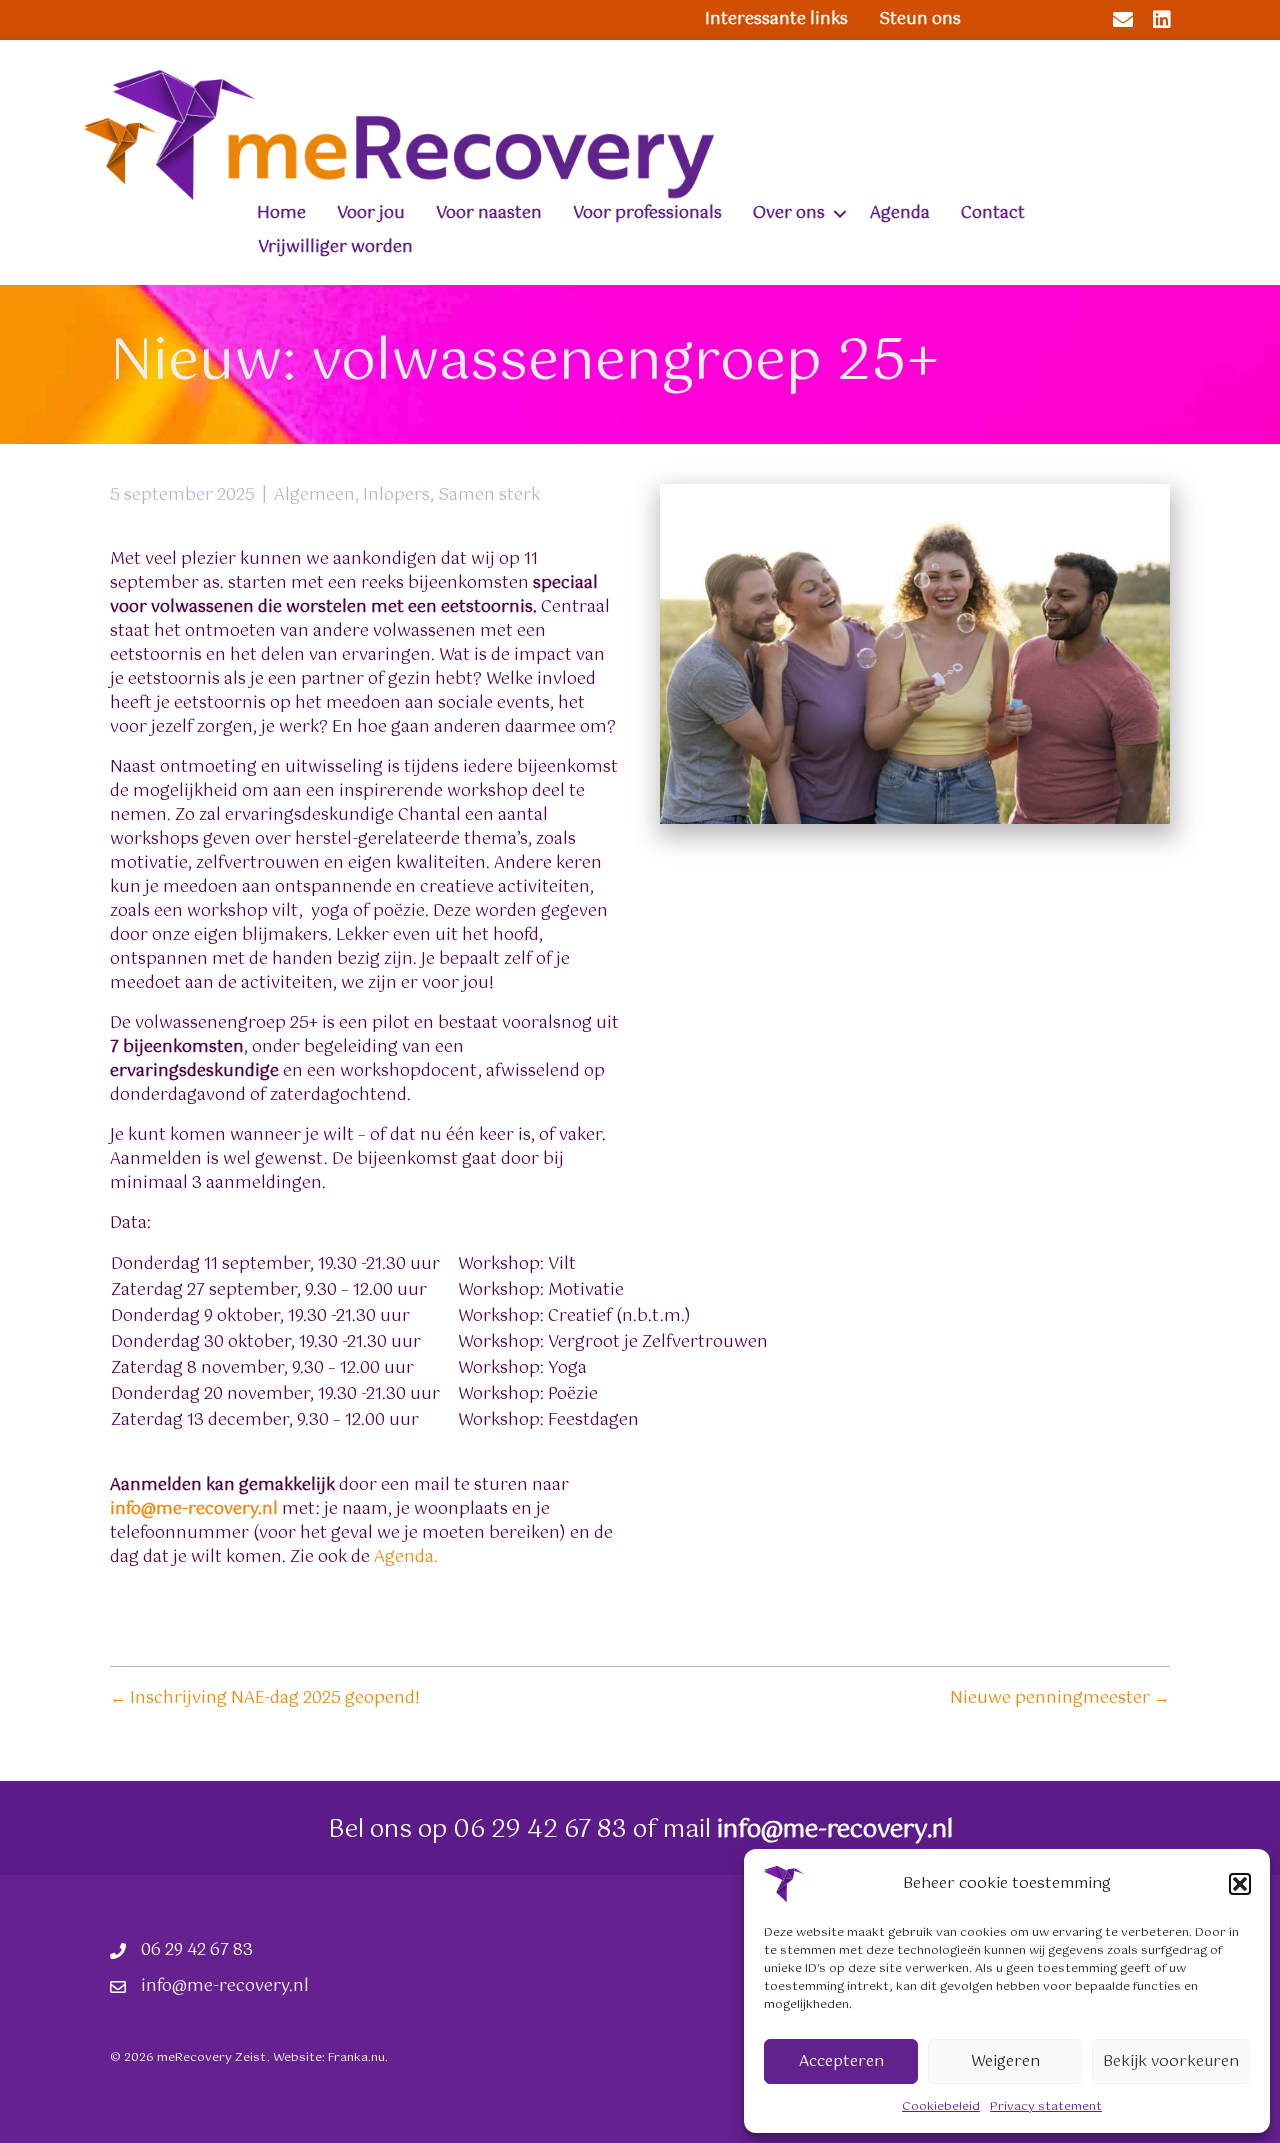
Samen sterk (489, 495)
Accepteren (841, 2061)
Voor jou (371, 213)
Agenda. (406, 1557)
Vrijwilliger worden (335, 247)
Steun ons (920, 19)
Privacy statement (1046, 2107)
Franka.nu (356, 2058)
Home (281, 213)
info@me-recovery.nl (194, 1509)
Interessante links (776, 19)
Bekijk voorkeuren (1171, 2061)
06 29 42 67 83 (540, 1830)
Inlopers (396, 495)
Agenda (900, 213)
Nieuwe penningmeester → (1060, 1699)
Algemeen (314, 495)
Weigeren (1005, 2061)
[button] (1240, 1884)
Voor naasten (489, 213)
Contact (993, 213)
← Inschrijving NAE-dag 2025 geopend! (265, 1699)
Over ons (789, 213)
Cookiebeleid (941, 2107)
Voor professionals (647, 213)
